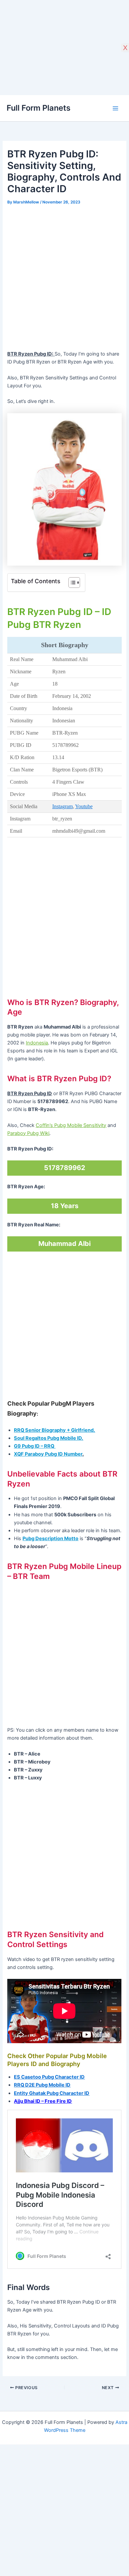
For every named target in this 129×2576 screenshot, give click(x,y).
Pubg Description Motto (50, 1539)
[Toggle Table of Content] (71, 583)
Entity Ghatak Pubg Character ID (52, 2093)
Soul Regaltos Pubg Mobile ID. (48, 1438)
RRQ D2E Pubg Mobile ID (42, 2085)
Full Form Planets (39, 108)
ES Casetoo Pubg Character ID (49, 2077)
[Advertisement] (64, 278)
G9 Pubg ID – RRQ (35, 1446)
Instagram (63, 806)
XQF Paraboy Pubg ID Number (48, 1454)
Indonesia (37, 1043)
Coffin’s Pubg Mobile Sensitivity (71, 1125)
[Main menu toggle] (115, 108)
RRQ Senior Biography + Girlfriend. (54, 1430)
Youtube (84, 806)
